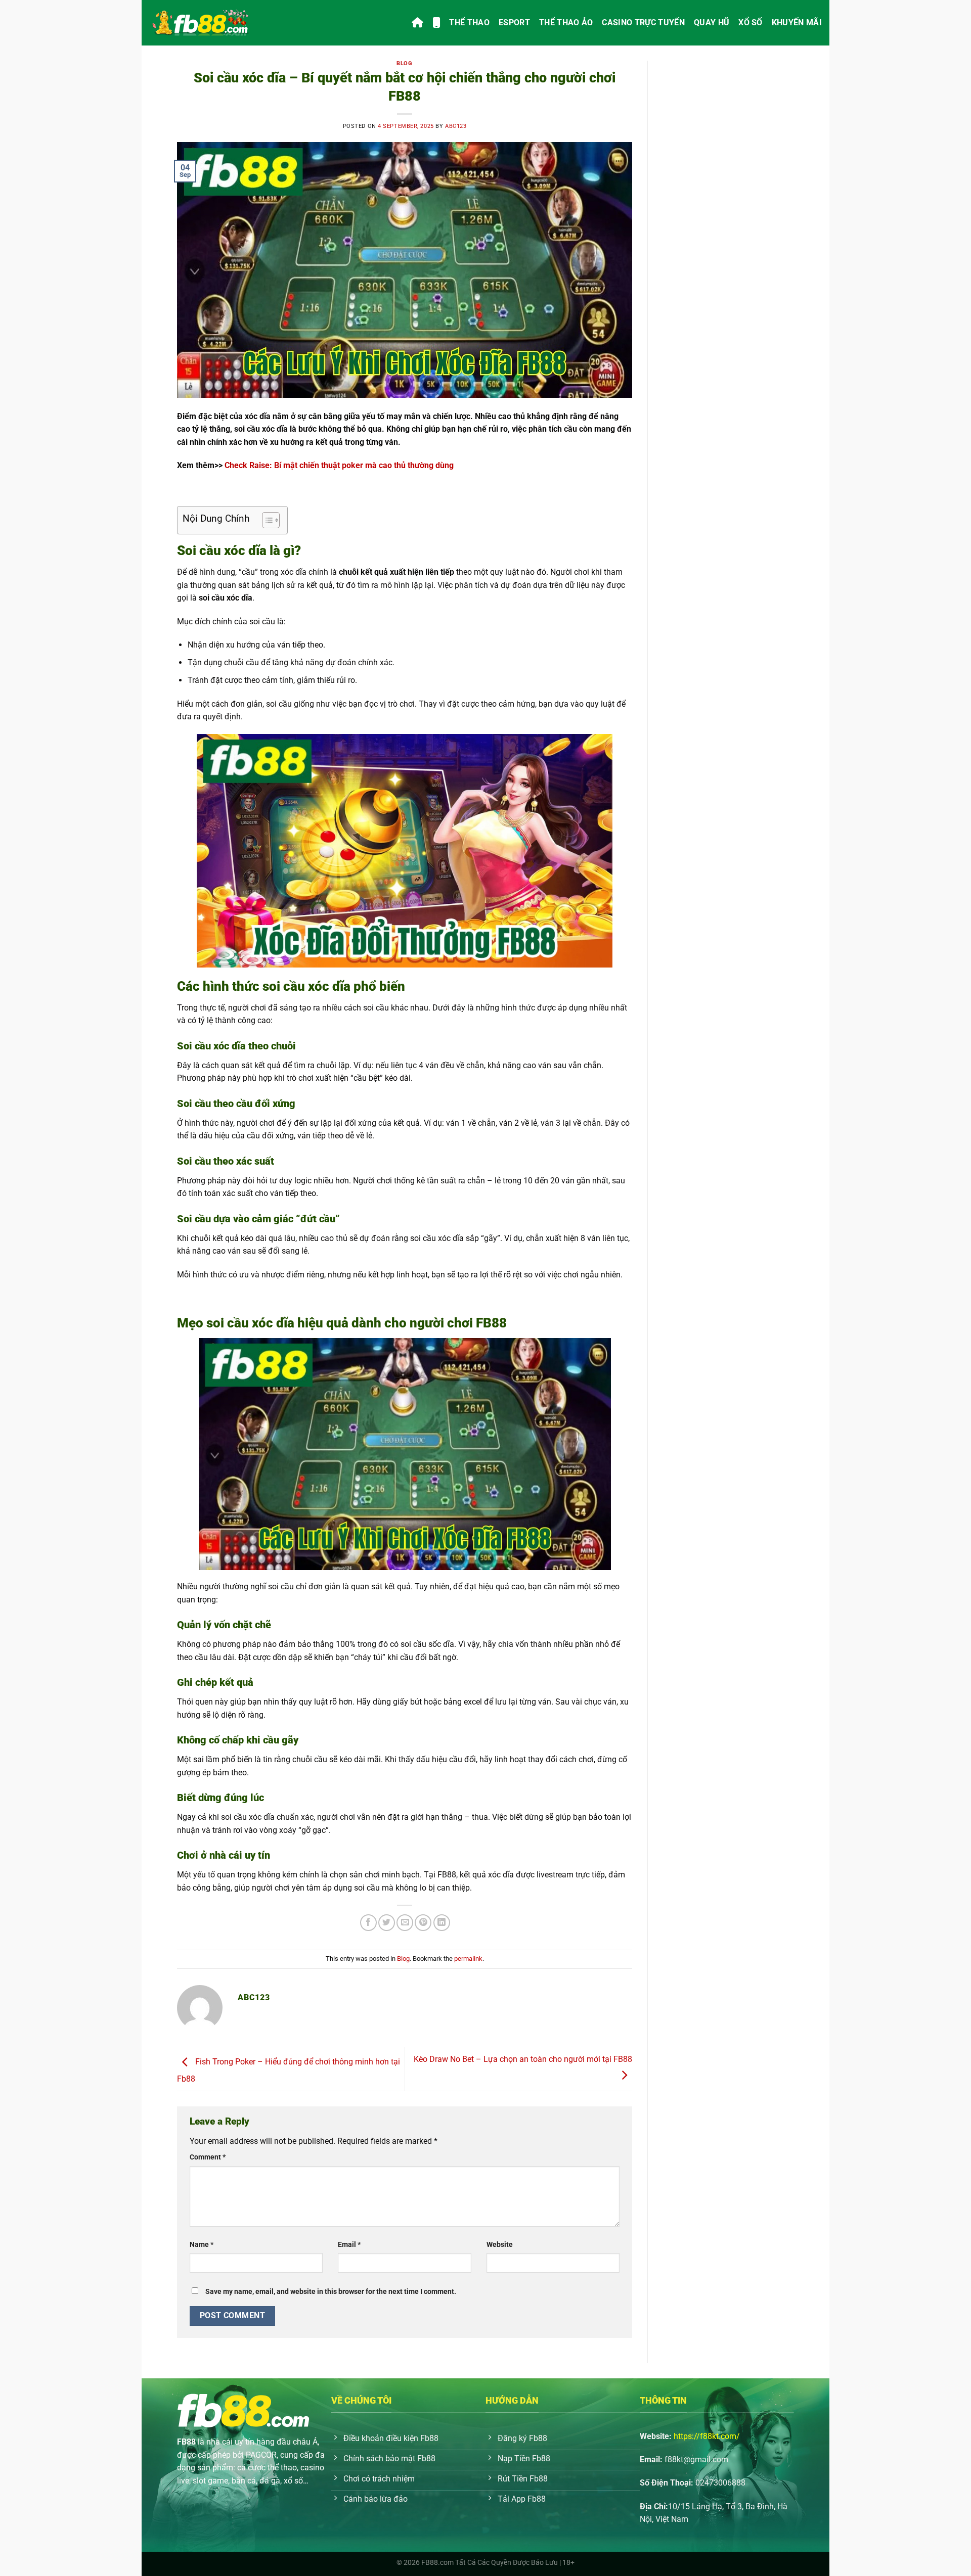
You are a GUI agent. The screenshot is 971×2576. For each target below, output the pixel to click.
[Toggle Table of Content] (266, 520)
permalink (468, 1959)
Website (500, 2245)
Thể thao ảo (566, 22)
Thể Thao (469, 22)
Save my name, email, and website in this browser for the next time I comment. (331, 2292)
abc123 (456, 126)
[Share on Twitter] (387, 1923)
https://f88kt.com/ (707, 2436)
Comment (208, 2157)
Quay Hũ (712, 22)
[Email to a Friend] (405, 1923)
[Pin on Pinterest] (423, 1923)
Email (349, 2245)
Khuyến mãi (797, 22)
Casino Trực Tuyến (643, 22)
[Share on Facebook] (368, 1923)
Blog (404, 63)
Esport (514, 22)
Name (202, 2245)
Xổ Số (751, 22)
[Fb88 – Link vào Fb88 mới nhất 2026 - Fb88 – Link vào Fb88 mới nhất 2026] (200, 23)
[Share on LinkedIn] (442, 1923)
